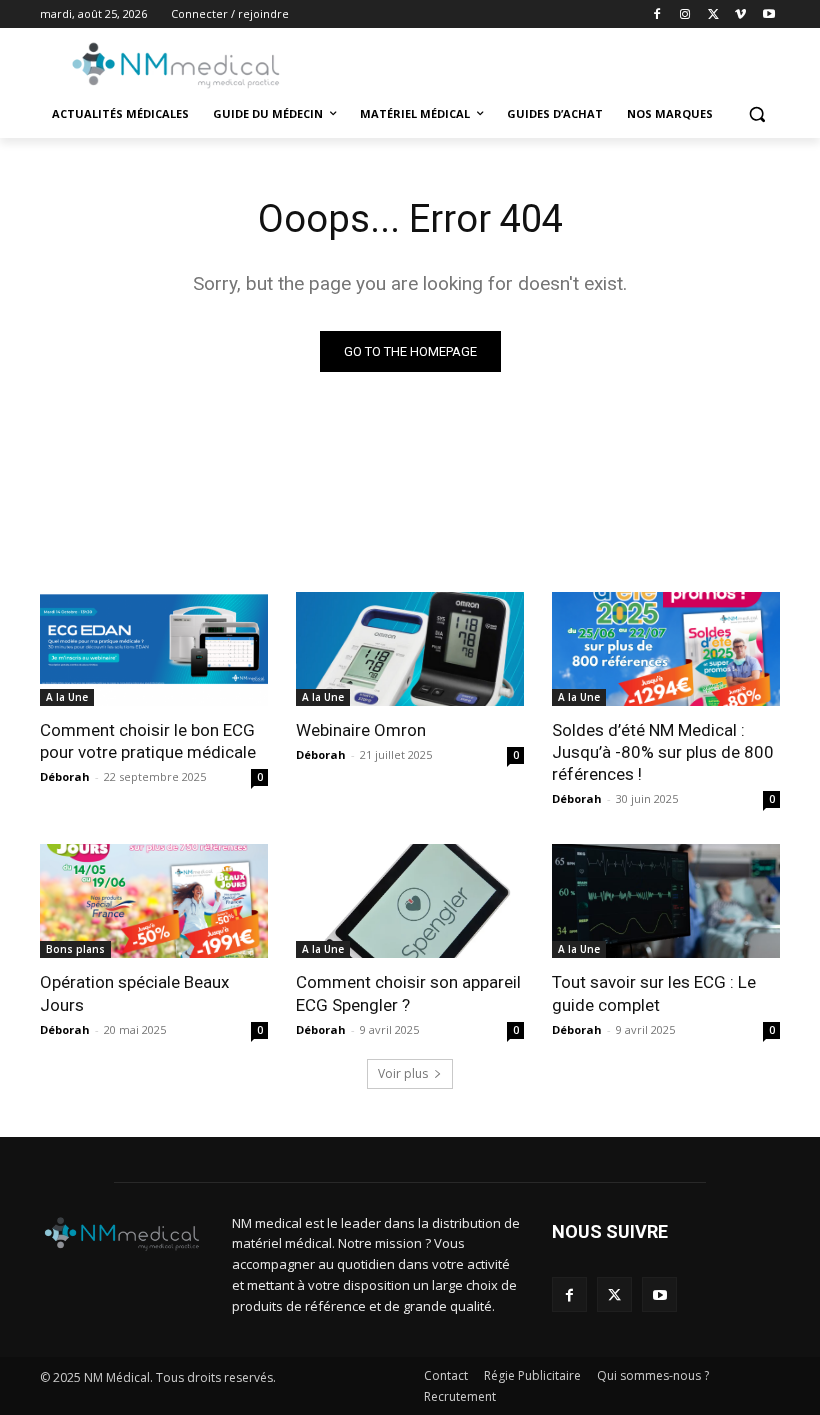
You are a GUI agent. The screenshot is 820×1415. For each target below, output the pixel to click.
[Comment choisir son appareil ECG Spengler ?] (410, 901)
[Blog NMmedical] (176, 65)
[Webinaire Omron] (410, 649)
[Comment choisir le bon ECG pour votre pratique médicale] (154, 649)
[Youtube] (768, 14)
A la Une (67, 697)
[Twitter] (713, 14)
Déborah (65, 776)
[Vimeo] (740, 14)
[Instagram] (685, 14)
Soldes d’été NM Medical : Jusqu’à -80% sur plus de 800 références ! (663, 752)
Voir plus (403, 1073)
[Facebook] (657, 14)
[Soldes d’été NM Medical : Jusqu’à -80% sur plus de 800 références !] (666, 649)
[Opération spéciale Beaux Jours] (154, 901)
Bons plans (75, 949)
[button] (756, 114)
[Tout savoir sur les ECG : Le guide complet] (666, 901)
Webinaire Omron (361, 730)
